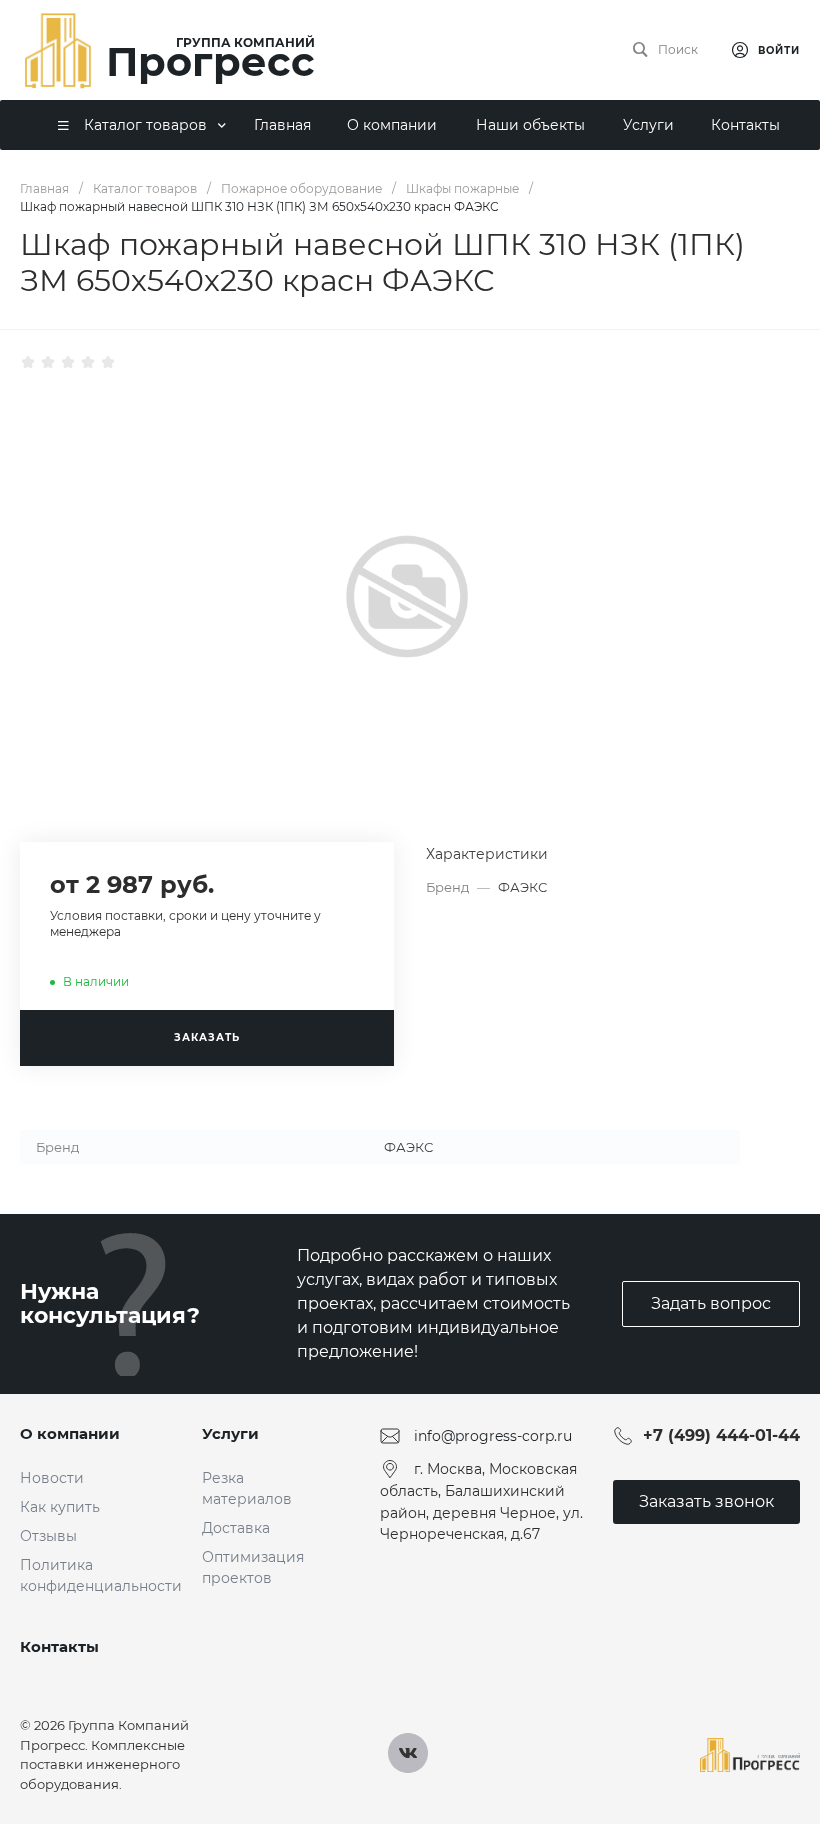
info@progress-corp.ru (493, 1436)
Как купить (60, 1507)
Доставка (236, 1528)
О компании (70, 1433)
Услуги (230, 1433)
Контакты (59, 1646)
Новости (52, 1478)
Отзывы (48, 1536)
